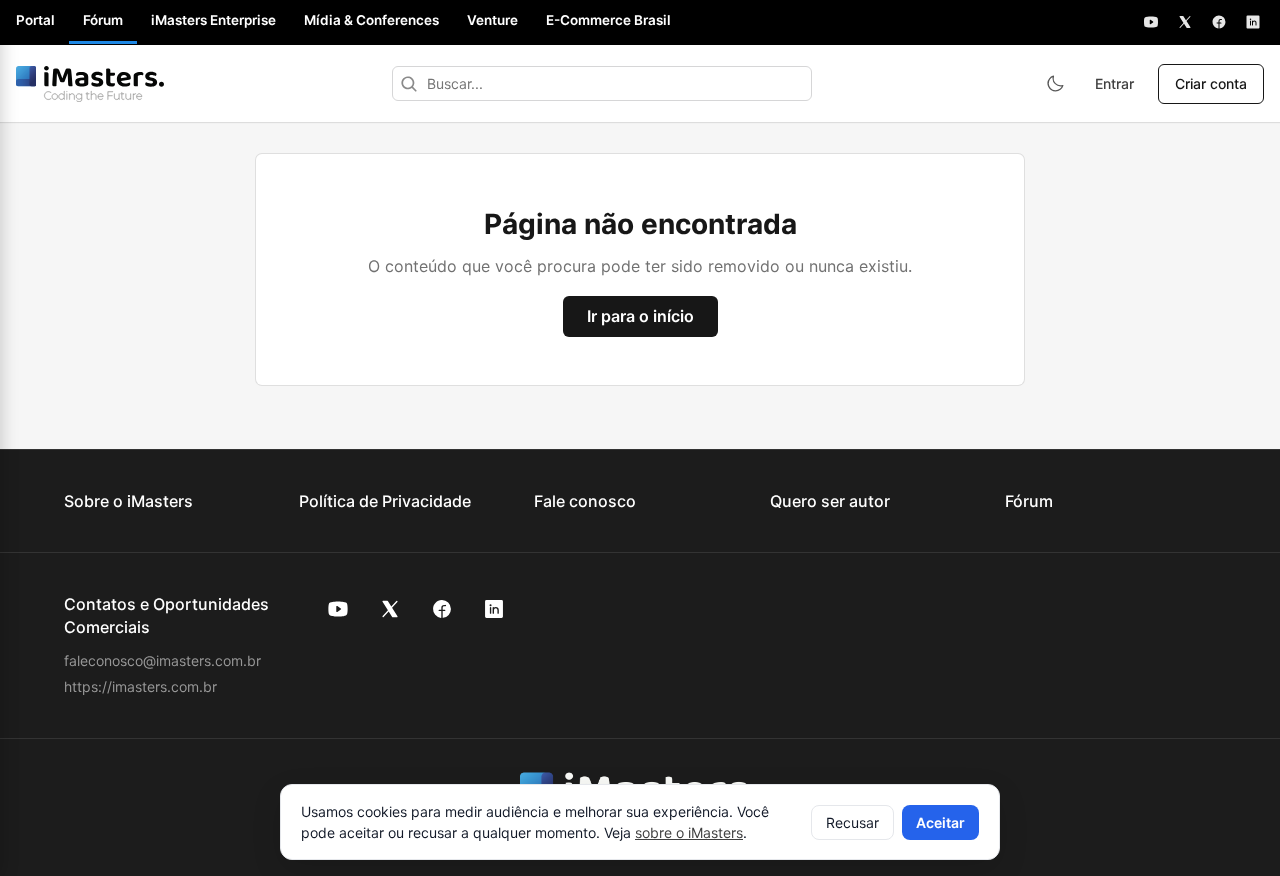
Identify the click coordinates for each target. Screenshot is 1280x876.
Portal (35, 20)
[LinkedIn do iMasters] (494, 609)
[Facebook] (1219, 22)
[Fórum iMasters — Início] (90, 84)
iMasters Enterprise (213, 20)
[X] (1185, 22)
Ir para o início (640, 316)
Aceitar (940, 822)
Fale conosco (585, 501)
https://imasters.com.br (140, 686)
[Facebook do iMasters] (442, 609)
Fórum (103, 20)
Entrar (1114, 83)
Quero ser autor (830, 501)
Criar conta (1211, 83)
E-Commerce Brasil (608, 20)
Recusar (852, 822)
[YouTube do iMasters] (338, 609)
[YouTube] (1151, 22)
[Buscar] (409, 83)
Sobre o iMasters (128, 501)
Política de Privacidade (385, 501)
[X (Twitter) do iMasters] (390, 609)
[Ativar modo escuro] (1055, 84)
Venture (492, 20)
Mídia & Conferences (371, 20)
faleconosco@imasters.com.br (162, 660)
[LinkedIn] (1253, 22)
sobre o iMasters (689, 832)
